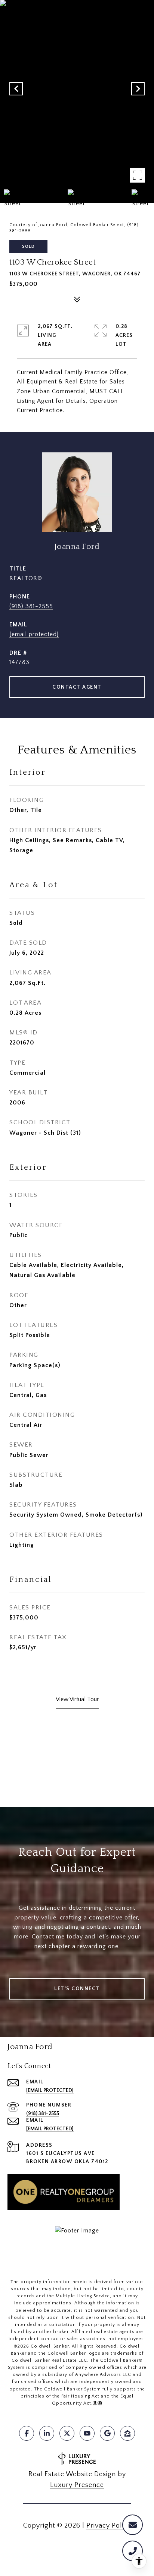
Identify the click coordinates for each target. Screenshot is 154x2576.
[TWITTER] (67, 2433)
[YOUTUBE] (87, 2433)
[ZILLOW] (127, 2433)
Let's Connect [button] (77, 1989)
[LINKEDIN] (47, 2433)
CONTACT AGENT (77, 687)
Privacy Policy (109, 2526)
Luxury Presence (77, 2485)
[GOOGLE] (107, 2433)
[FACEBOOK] (27, 2433)
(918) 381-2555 (31, 606)
